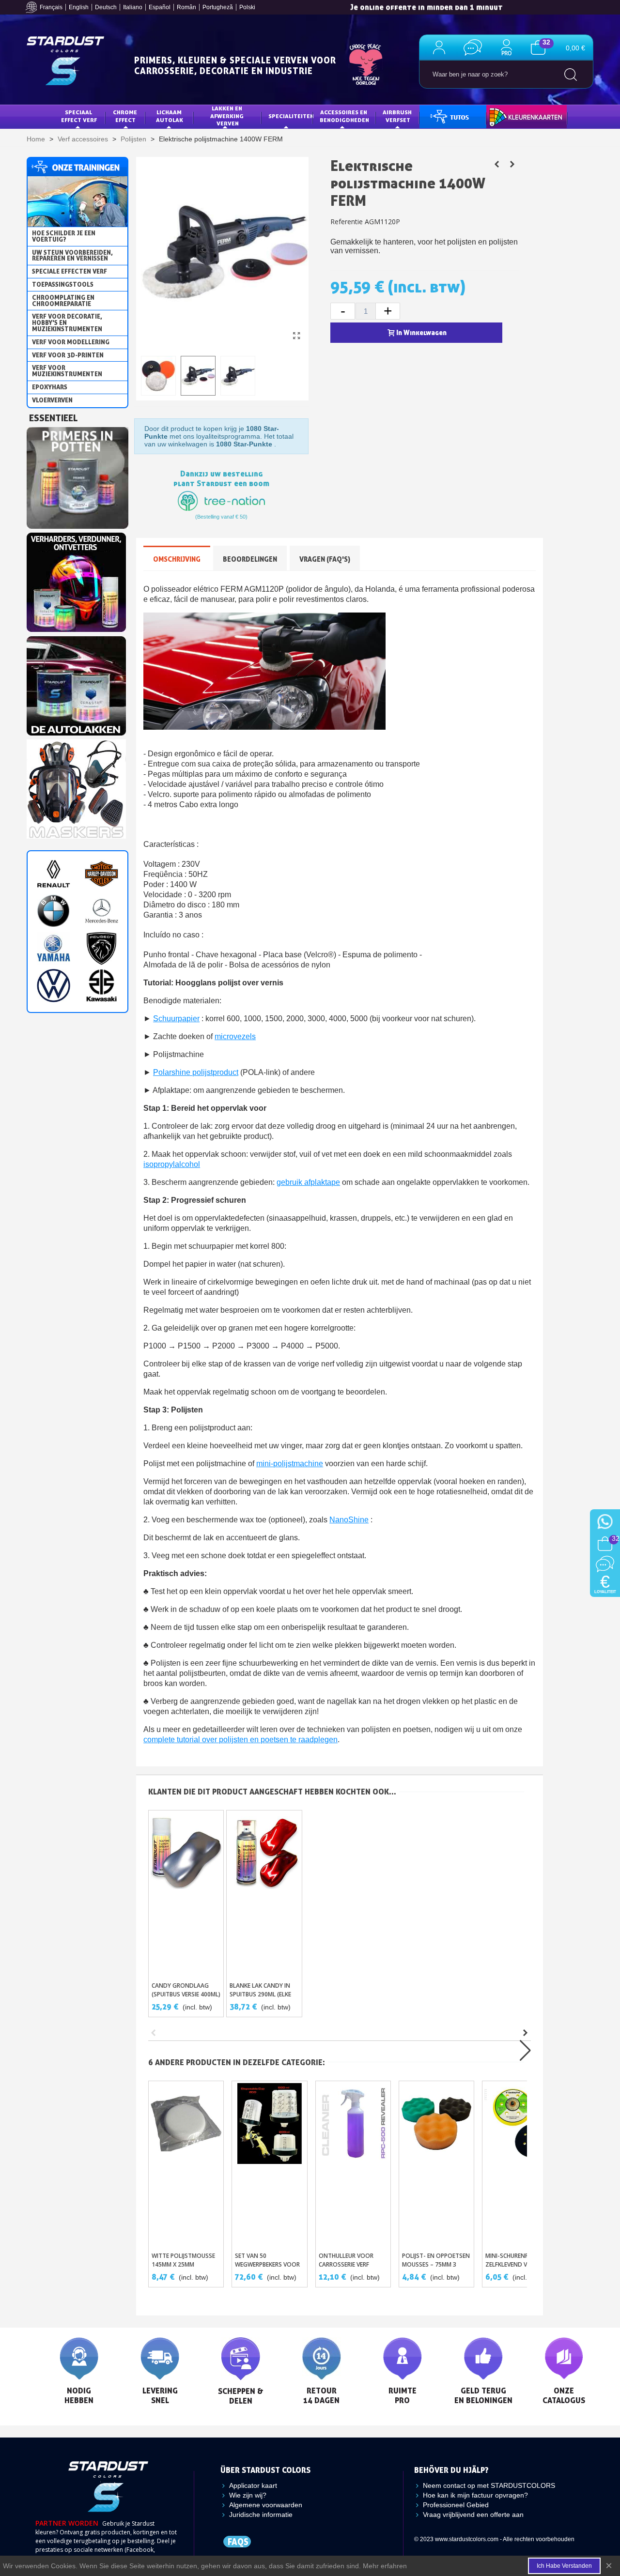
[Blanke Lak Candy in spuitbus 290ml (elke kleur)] (264, 1893)
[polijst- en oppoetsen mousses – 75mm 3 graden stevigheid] (436, 2164)
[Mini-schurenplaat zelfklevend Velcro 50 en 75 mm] (520, 2164)
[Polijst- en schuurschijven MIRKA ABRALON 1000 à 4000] (496, 164)
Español (160, 7)
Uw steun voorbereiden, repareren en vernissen (72, 255)
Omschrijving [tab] (177, 559)
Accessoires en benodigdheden (344, 116)
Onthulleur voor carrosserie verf (346, 2260)
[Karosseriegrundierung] (77, 475)
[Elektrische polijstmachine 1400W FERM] (296, 336)
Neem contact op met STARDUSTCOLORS (489, 2485)
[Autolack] (76, 683)
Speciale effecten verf (70, 271)
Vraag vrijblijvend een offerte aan (473, 2515)
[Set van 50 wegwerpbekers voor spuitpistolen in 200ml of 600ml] (269, 2164)
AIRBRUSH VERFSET (398, 116)
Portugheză (218, 7)
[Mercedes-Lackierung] (101, 911)
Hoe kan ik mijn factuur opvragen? (475, 2495)
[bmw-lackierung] (54, 911)
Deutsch (106, 7)
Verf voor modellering (71, 342)
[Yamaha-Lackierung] (54, 948)
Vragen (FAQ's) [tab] (325, 559)
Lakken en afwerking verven (228, 116)
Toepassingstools (63, 284)
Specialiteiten (291, 116)
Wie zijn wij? (248, 2495)
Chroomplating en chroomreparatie (63, 300)
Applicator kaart (253, 2485)
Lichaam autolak (170, 116)
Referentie (347, 222)
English (79, 7)
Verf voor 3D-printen (68, 355)
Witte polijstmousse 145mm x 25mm (183, 2260)
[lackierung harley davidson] (101, 874)
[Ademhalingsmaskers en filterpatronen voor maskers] (76, 786)
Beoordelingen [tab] (250, 559)
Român (186, 7)
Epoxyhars (50, 387)
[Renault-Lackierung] (54, 874)
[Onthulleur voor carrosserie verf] (353, 2164)
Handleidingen (449, 116)
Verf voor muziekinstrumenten (67, 371)
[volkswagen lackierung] (54, 986)
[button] (525, 2033)
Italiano (133, 7)
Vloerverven (52, 400)
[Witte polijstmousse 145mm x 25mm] (186, 2164)
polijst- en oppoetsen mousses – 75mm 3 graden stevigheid (436, 2264)
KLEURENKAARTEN (519, 116)
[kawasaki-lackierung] (101, 986)
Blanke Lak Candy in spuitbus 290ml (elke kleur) (260, 1994)
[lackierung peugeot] (101, 948)
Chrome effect (126, 116)
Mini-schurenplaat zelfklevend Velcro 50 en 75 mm (519, 2264)
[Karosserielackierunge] (76, 580)
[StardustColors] (65, 61)
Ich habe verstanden (564, 2566)
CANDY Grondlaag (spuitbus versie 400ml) (186, 1990)
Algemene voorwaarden (266, 2505)
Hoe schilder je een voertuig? (64, 236)
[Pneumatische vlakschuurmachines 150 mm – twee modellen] (512, 164)
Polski (247, 7)
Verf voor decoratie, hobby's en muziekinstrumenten (67, 322)
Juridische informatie (261, 2515)
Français (51, 7)
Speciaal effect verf (79, 116)
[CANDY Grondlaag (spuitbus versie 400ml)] (186, 1893)
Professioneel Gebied (456, 2505)
